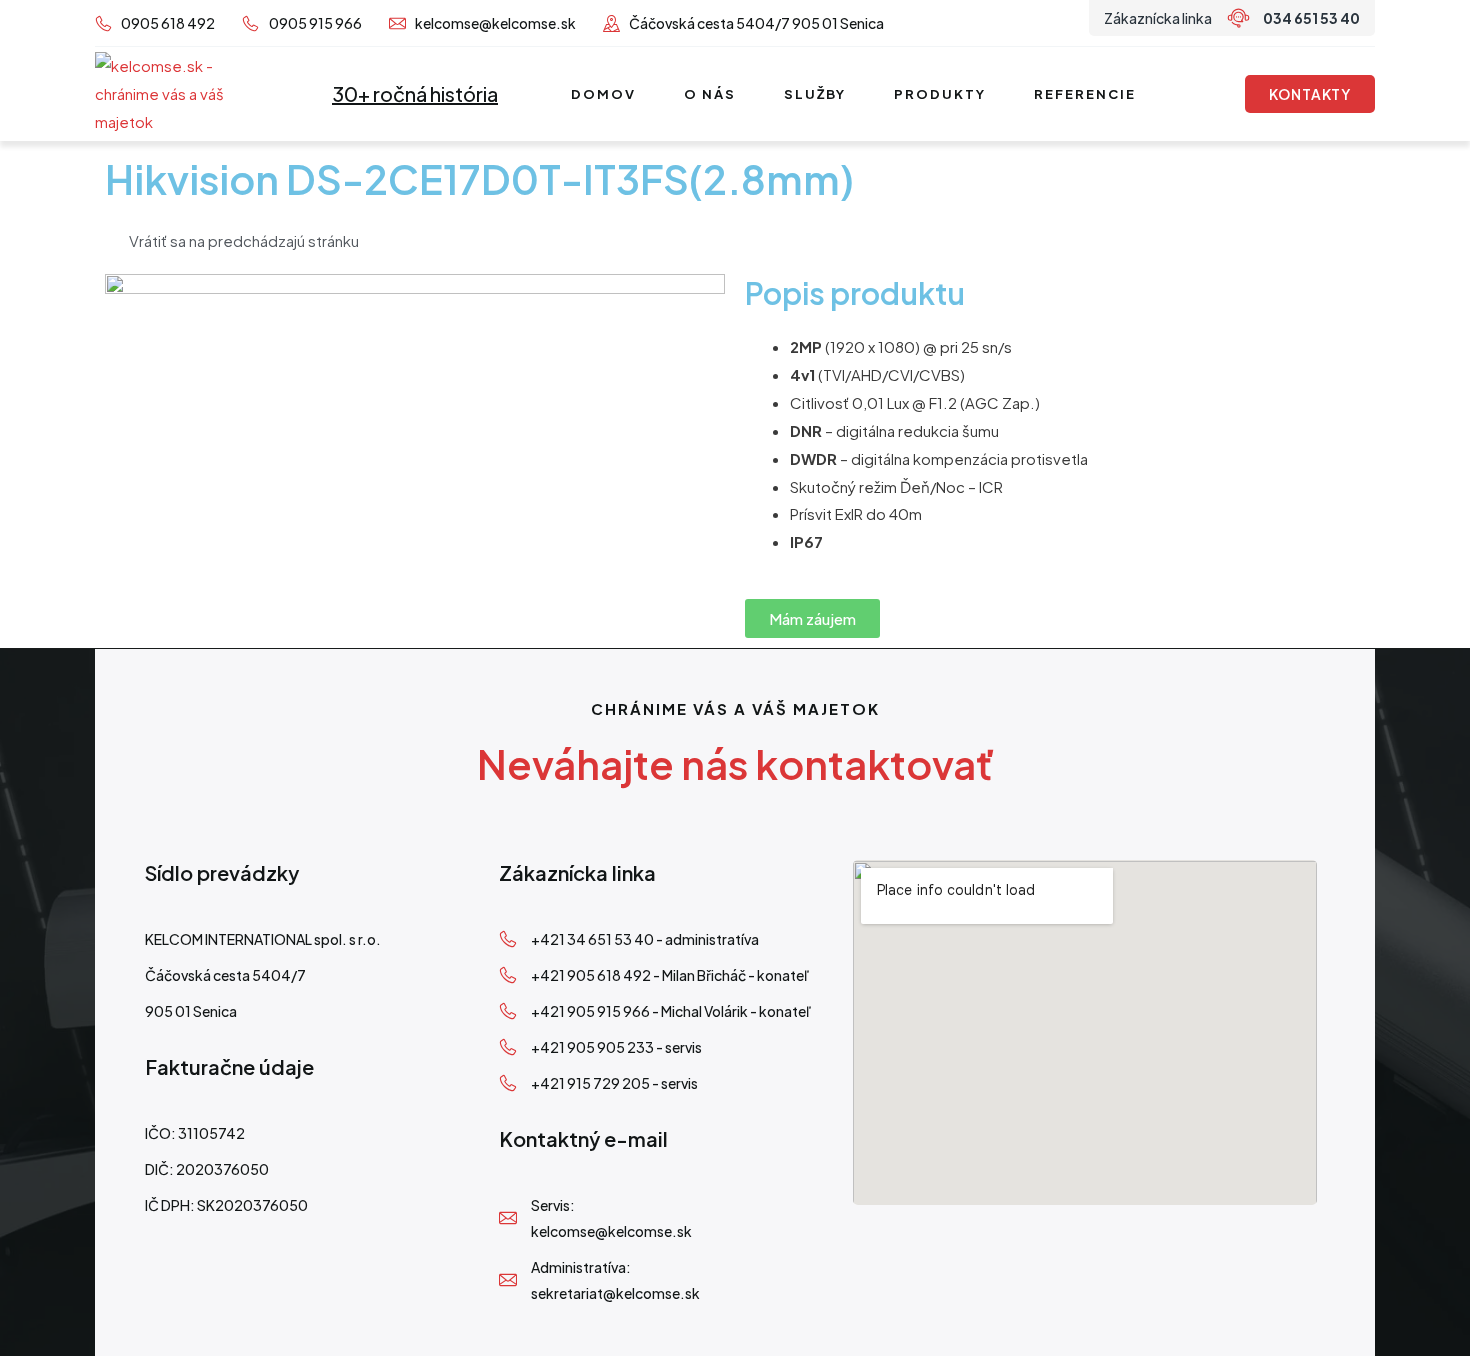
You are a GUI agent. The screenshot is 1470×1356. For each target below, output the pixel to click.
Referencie (1085, 94)
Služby (815, 94)
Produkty (940, 94)
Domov (603, 94)
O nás (710, 94)
